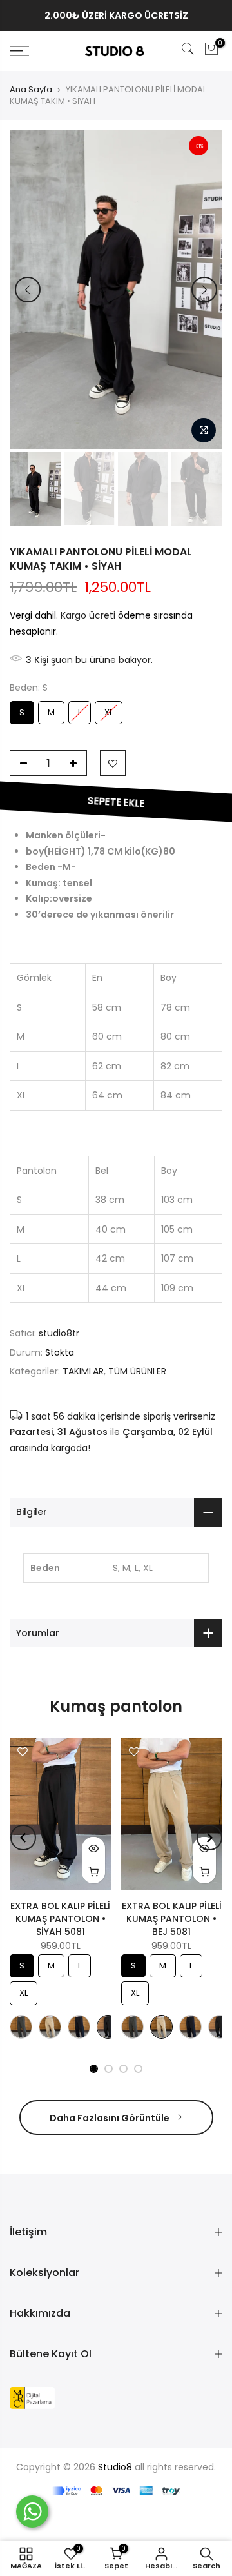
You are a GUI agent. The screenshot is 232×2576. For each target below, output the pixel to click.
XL (109, 710)
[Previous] (28, 290)
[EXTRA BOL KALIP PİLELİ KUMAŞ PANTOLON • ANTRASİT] (21, 2027)
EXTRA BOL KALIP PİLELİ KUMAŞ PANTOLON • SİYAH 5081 (60, 1919)
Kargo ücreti (88, 615)
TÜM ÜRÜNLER (137, 1371)
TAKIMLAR (83, 1371)
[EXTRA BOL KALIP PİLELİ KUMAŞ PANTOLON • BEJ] (50, 2027)
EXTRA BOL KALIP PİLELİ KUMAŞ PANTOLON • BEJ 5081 (172, 1919)
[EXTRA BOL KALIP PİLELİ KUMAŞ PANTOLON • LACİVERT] (79, 2027)
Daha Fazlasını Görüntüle (110, 2118)
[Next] (204, 290)
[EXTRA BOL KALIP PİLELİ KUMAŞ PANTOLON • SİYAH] (108, 2027)
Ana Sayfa (31, 90)
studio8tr (59, 1333)
